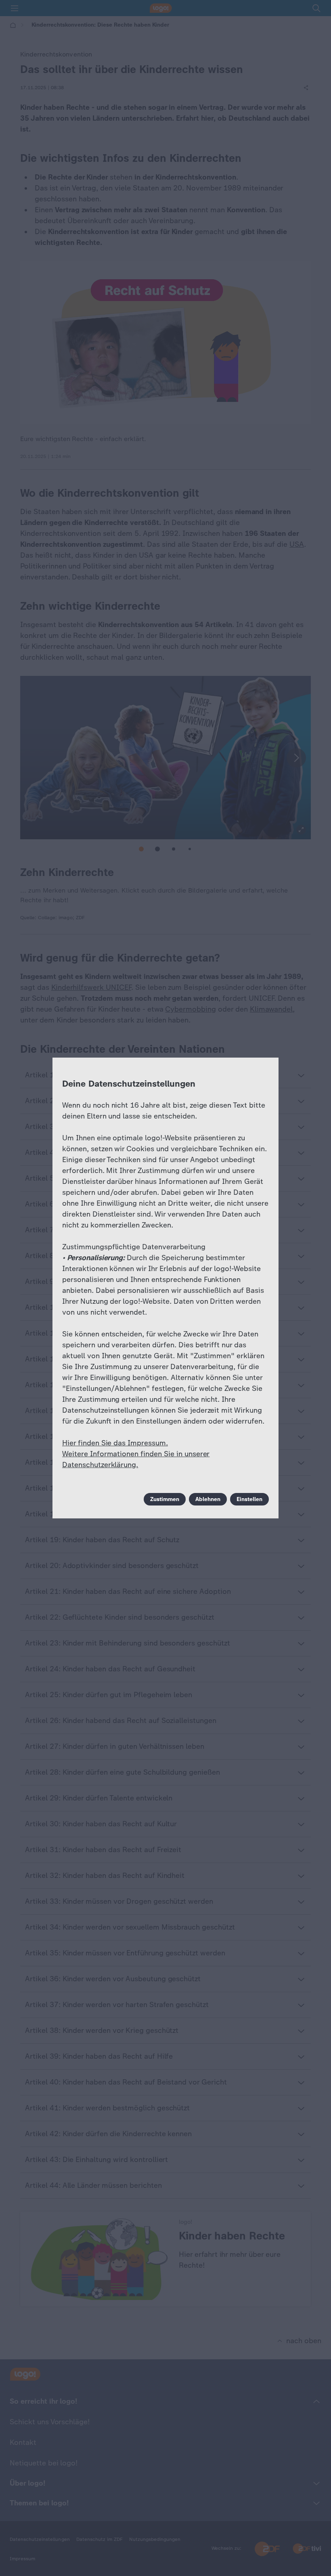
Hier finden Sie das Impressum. (115, 1443)
